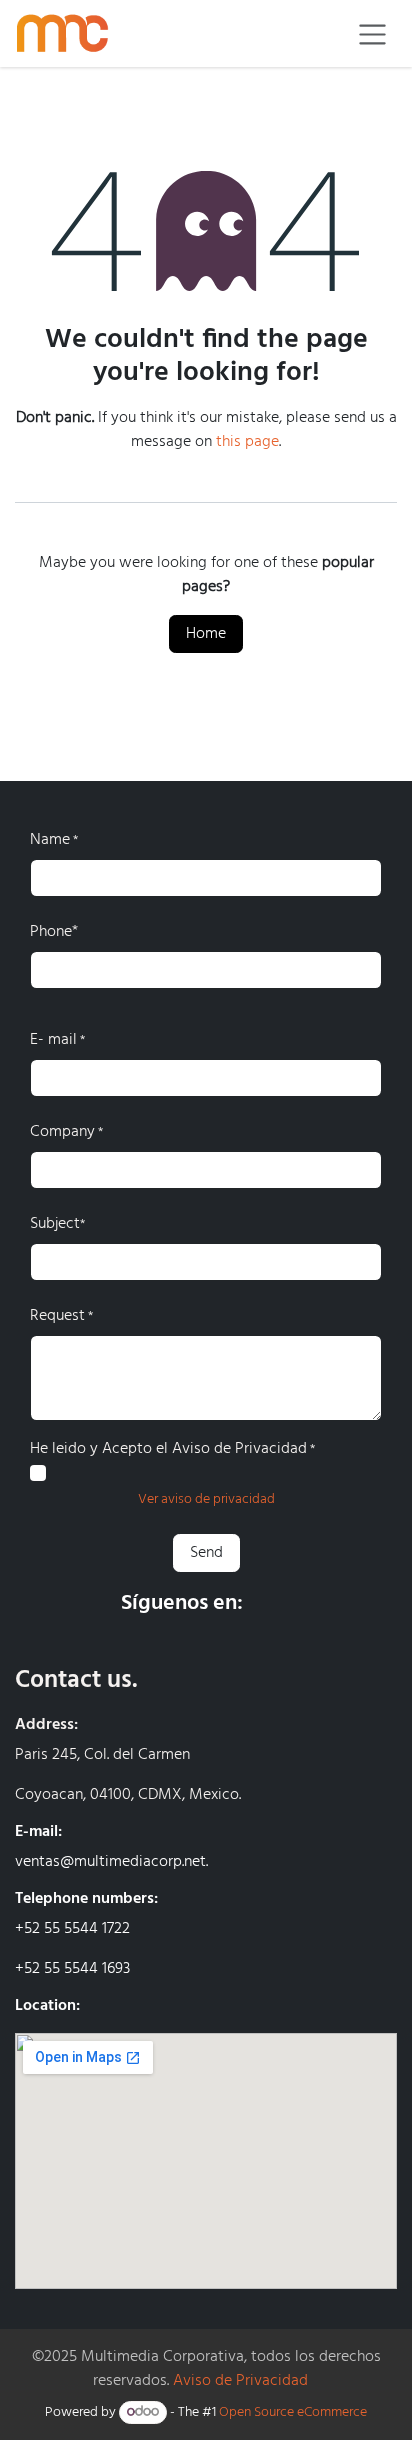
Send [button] (206, 1553)
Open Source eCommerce (293, 2412)
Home (206, 634)
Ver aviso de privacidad (206, 1499)
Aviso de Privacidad (240, 2381)
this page (247, 442)
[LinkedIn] (323, 1604)
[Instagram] (374, 1604)
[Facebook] (273, 1604)
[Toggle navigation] (372, 33)
